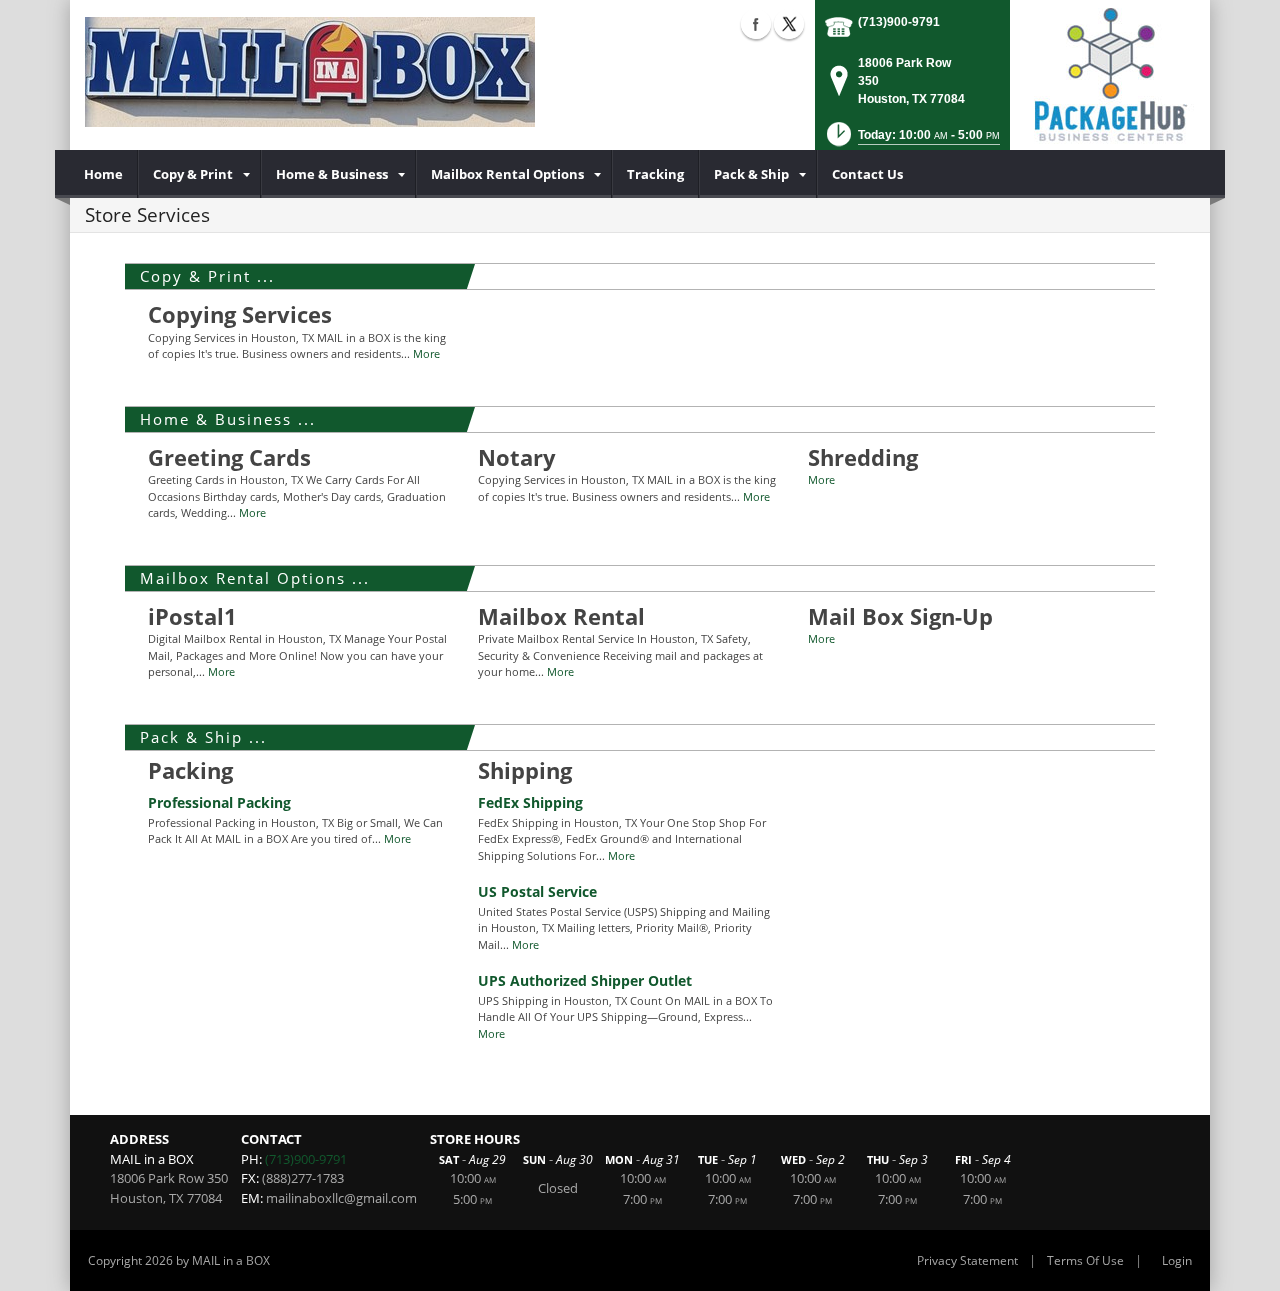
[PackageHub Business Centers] (1110, 73)
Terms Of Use (1085, 1260)
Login (1177, 1260)
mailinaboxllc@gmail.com (341, 1198)
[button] (911, 140)
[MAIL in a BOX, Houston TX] (310, 70)
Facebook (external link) (756, 24)
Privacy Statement (967, 1260)
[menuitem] (104, 174)
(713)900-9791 (899, 22)
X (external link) (789, 24)
